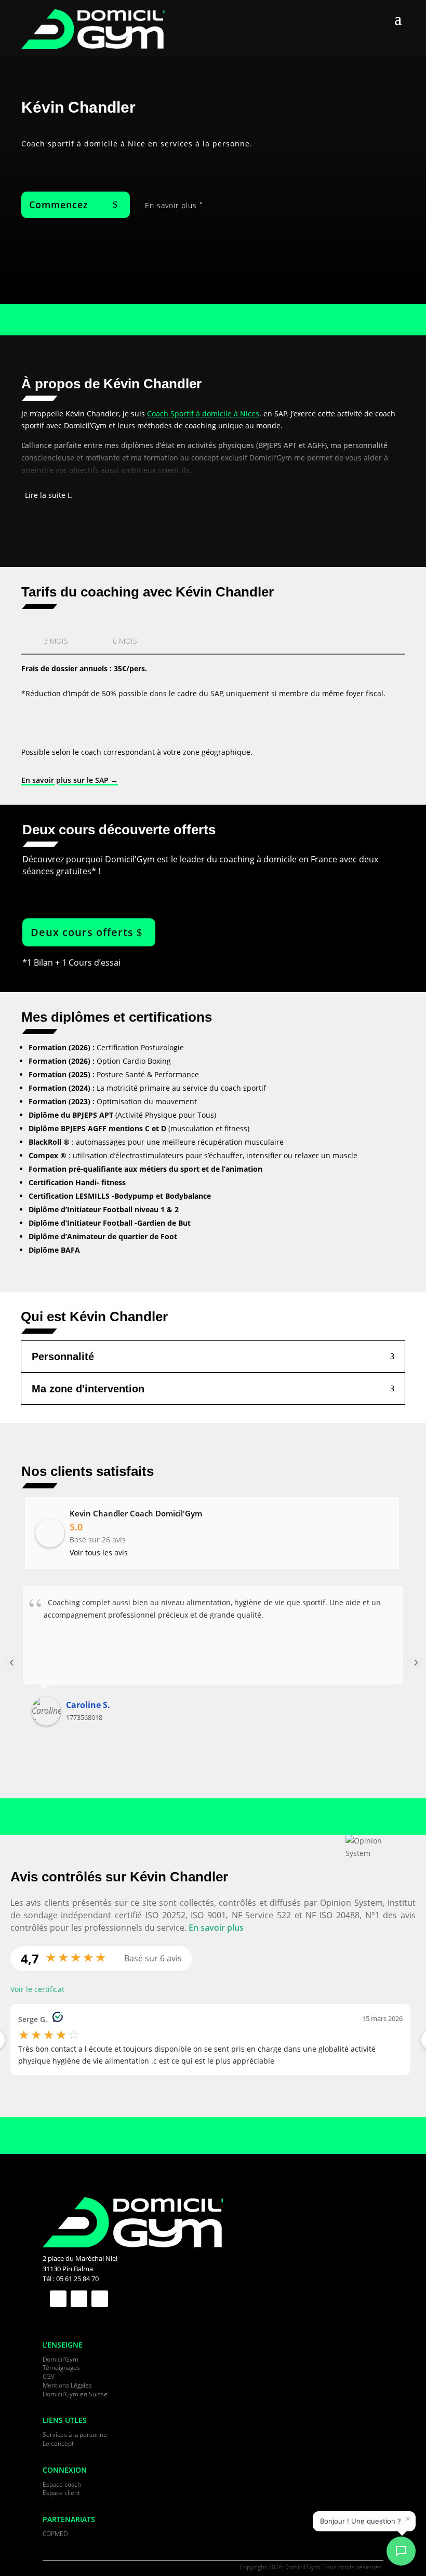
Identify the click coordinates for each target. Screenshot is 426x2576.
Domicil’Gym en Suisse (75, 2394)
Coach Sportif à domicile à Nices (203, 413)
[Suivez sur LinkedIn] (79, 2299)
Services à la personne (75, 2435)
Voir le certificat (37, 1989)
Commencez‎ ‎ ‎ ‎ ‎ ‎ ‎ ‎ (70, 205)
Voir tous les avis (99, 1553)
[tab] (56, 640)
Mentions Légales (67, 2385)
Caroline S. (88, 1705)
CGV (49, 2376)
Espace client (61, 2493)
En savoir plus (171, 205)
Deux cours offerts (82, 932)
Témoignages (61, 2368)
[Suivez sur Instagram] (100, 2299)
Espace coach (62, 2484)
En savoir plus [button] (216, 1928)
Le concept (58, 2443)
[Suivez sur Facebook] (58, 2299)
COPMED (55, 2534)
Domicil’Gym (61, 2359)
